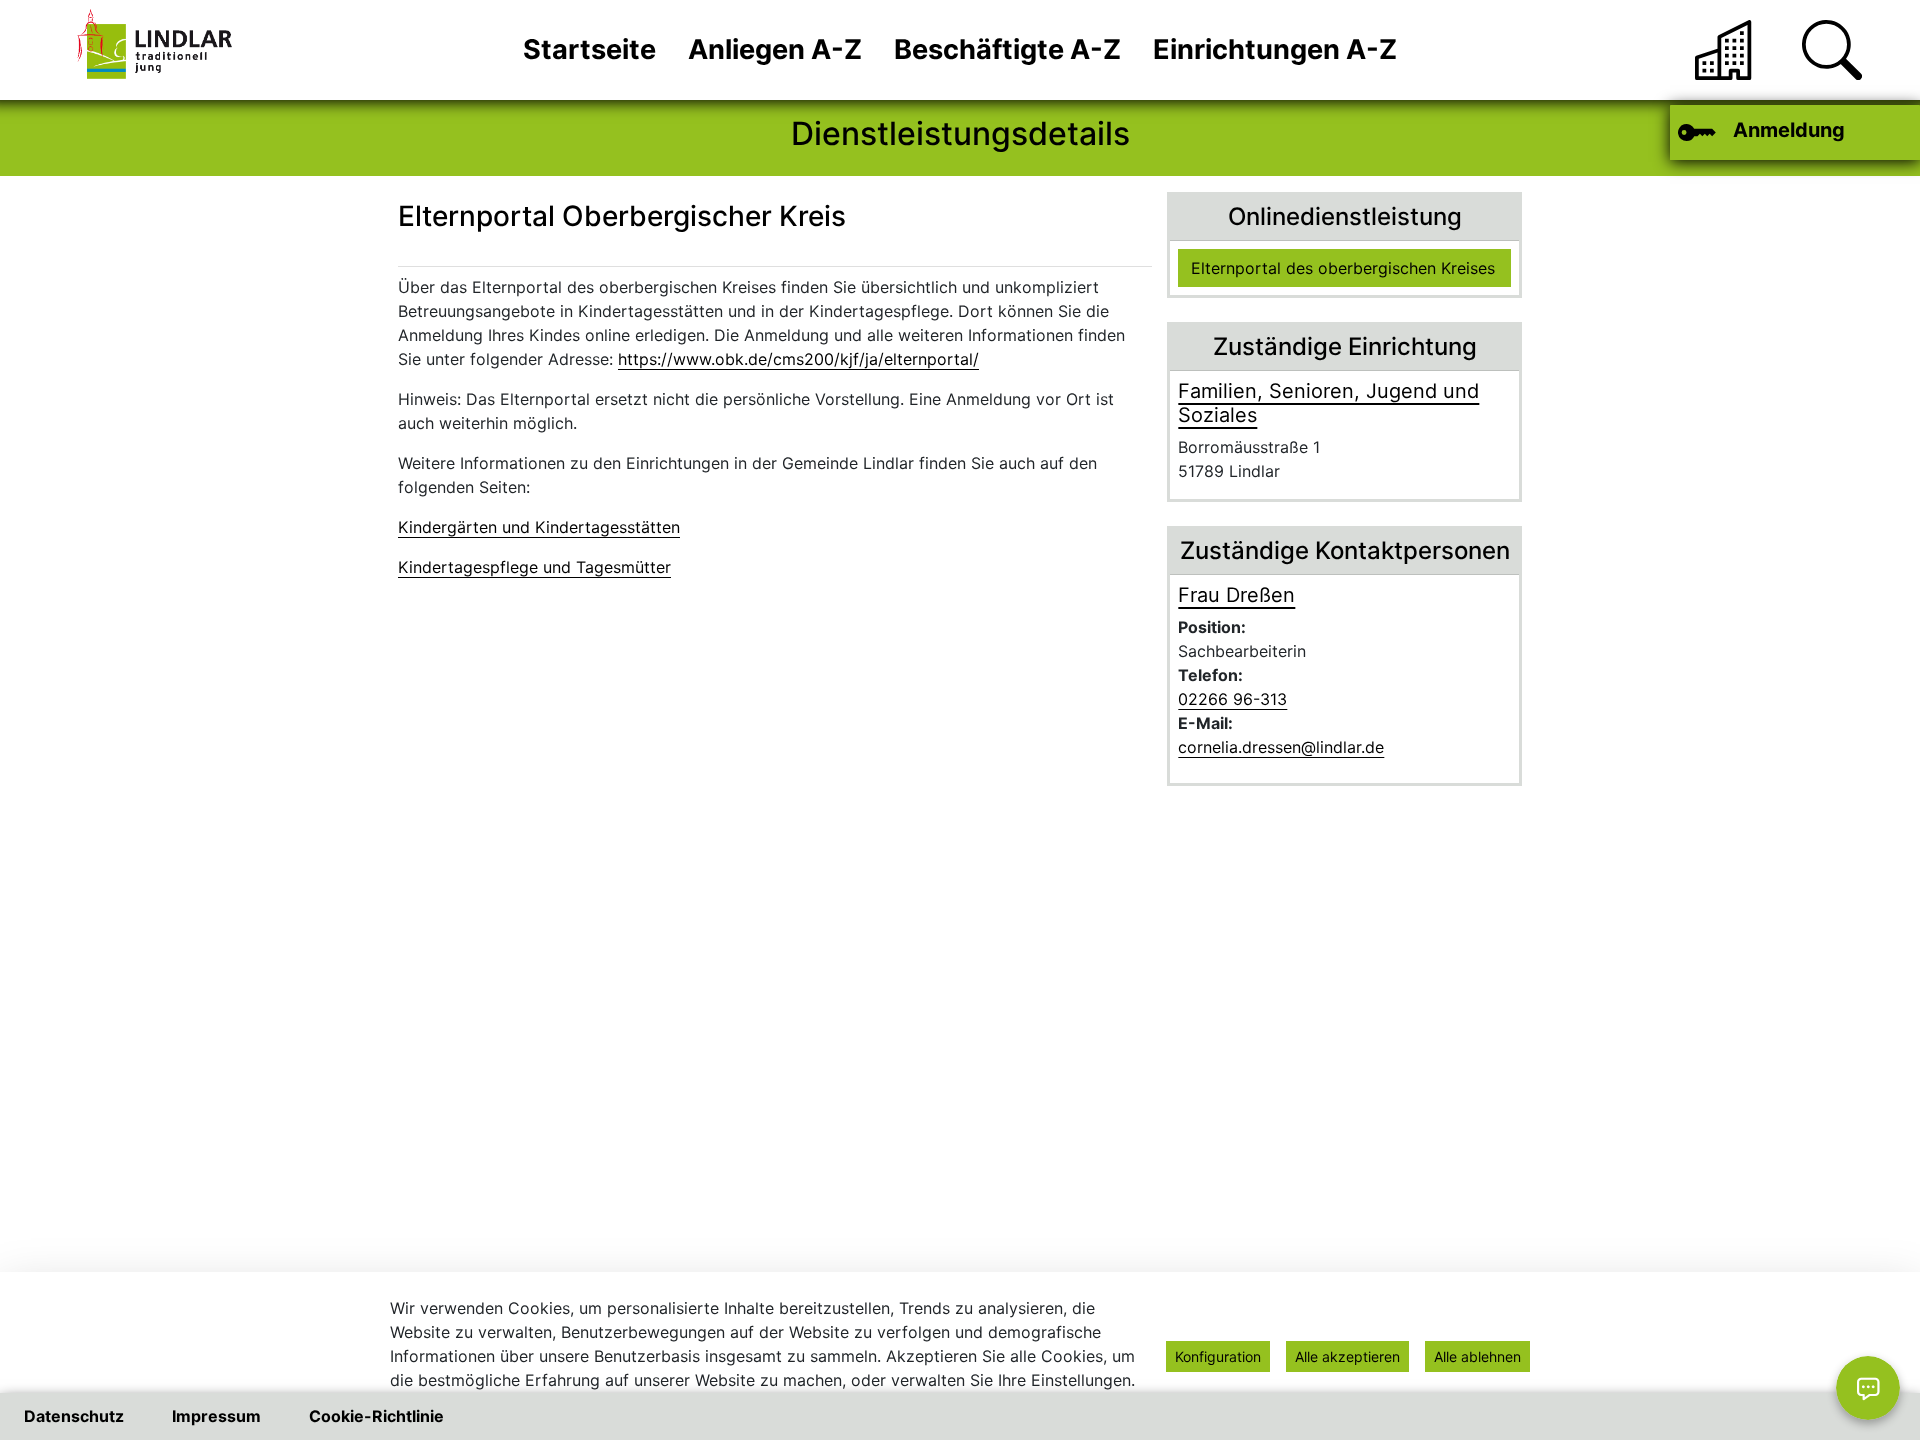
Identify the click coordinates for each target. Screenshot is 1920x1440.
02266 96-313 (1232, 699)
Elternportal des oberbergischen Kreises (1343, 268)
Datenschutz (74, 1416)
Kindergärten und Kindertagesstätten (539, 527)
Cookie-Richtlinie (376, 1416)
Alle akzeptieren (1347, 1356)
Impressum (216, 1416)
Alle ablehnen (1477, 1356)
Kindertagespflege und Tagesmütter (534, 567)
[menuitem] (589, 50)
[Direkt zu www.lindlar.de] (1725, 50)
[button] (1832, 50)
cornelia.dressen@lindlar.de (1281, 747)
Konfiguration (1218, 1356)
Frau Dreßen (1236, 595)
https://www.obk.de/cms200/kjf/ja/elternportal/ (798, 359)
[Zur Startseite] (160, 50)
